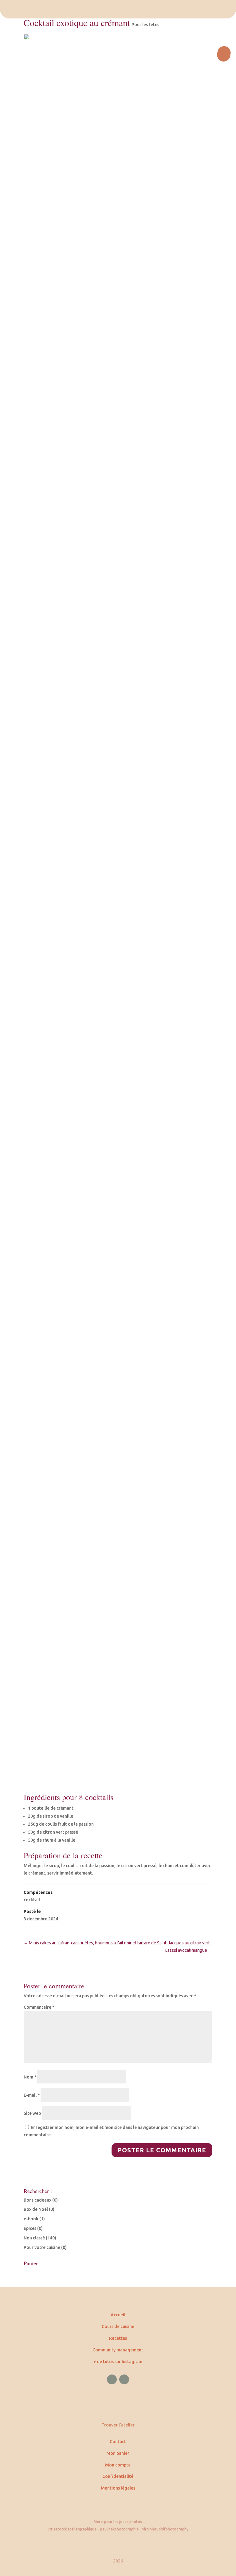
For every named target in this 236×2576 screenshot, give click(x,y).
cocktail (32, 1900)
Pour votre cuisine (42, 2247)
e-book (31, 2219)
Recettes (118, 2338)
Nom (30, 2077)
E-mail (32, 2095)
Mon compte (118, 2465)
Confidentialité (118, 2476)
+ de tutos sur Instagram (118, 2362)
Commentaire (39, 2007)
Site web (32, 2113)
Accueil (118, 2315)
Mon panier (118, 2453)
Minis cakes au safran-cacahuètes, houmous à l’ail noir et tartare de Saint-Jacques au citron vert (117, 1943)
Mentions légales (118, 2488)
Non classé (34, 2238)
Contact (118, 2442)
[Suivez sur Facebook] (112, 2379)
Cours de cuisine (118, 2326)
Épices (30, 2228)
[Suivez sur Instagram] (124, 2379)
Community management (118, 2350)
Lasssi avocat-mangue (189, 1950)
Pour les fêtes (145, 25)
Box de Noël (36, 2209)
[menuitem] (118, 9)
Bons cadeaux (37, 2200)
